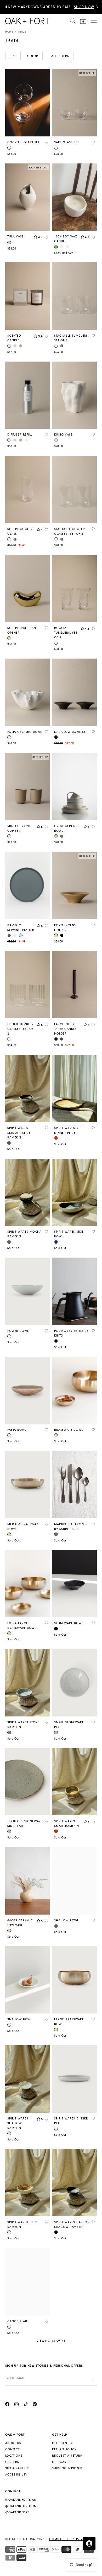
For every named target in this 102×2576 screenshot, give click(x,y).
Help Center (62, 2443)
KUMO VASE (63, 435)
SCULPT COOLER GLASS (20, 531)
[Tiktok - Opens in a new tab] (26, 2405)
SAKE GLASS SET (67, 142)
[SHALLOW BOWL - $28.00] (74, 1881)
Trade (22, 32)
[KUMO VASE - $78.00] (74, 395)
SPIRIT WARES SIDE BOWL (69, 1234)
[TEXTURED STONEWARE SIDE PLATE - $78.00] (28, 1782)
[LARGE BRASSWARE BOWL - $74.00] (74, 1980)
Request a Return (67, 2456)
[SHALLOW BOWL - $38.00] (28, 1980)
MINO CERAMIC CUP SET (19, 828)
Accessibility (16, 2475)
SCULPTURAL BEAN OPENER (22, 630)
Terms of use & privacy (69, 2539)
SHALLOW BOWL (66, 1920)
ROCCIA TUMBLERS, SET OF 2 (66, 633)
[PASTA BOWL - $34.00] (28, 1390)
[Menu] (94, 21)
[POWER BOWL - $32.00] (28, 1291)
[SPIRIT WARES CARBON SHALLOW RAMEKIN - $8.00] (74, 2183)
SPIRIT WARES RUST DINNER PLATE (69, 1130)
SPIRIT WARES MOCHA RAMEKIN (24, 1234)
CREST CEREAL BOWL (65, 828)
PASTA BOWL (17, 1430)
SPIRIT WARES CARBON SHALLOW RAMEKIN (72, 2225)
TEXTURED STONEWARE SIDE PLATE (25, 1824)
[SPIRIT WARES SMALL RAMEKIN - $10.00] (74, 1782)
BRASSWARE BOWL (69, 1430)
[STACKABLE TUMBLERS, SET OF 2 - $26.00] (74, 296)
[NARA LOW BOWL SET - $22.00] (74, 692)
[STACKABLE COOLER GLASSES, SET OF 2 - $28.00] (74, 489)
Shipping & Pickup (67, 2468)
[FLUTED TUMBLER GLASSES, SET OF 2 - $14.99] (28, 985)
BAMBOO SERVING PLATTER (21, 928)
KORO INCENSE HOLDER (66, 928)
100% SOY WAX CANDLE (66, 239)
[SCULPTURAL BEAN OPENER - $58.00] (28, 589)
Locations (14, 2456)
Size (13, 56)
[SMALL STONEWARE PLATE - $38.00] (74, 1683)
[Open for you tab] (89, 2543)
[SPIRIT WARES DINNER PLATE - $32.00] (74, 2079)
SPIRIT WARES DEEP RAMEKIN (22, 2225)
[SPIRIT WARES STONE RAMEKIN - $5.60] (28, 1683)
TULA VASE (16, 237)
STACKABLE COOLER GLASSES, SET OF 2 (69, 531)
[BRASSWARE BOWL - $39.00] (74, 1390)
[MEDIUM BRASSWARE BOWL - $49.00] (28, 1485)
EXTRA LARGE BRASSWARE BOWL (22, 1626)
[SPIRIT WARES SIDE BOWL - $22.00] (74, 1192)
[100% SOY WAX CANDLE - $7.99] (74, 197)
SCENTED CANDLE (14, 338)
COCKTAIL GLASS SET (23, 142)
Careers (12, 2462)
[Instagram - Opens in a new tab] (16, 2405)
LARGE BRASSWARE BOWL (69, 2022)
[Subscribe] (93, 2380)
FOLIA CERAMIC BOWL (25, 732)
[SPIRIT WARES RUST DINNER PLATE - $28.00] (74, 1088)
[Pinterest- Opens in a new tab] (35, 2405)
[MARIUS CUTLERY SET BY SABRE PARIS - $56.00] (74, 1485)
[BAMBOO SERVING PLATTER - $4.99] (28, 886)
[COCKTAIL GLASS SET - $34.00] (28, 103)
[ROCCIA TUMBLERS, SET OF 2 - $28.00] (74, 589)
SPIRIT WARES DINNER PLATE (71, 2121)
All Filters (60, 56)
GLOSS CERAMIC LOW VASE (20, 1923)
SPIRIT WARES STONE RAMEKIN (23, 1725)
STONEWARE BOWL (69, 1623)
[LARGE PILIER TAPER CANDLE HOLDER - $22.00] (74, 985)
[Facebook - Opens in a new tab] (7, 2405)
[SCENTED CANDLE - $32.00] (28, 296)
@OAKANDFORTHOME (22, 2506)
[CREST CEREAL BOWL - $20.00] (74, 787)
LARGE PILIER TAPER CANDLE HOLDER (65, 1029)
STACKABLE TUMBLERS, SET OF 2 (72, 338)
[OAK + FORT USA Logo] (27, 21)
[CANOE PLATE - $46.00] (28, 2282)
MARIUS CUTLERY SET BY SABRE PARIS (71, 1527)
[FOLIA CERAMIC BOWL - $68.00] (28, 692)
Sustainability (17, 2468)
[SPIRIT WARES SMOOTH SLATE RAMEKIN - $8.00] (28, 1088)
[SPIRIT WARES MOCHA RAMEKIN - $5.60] (28, 1192)
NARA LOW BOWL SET (71, 732)
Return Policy (64, 2449)
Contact (12, 2449)
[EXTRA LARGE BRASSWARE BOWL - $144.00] (28, 1584)
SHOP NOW (84, 7)
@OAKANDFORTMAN (21, 2500)
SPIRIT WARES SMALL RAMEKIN (67, 1824)
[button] (97, 7)
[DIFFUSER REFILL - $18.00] (28, 395)
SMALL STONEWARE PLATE (69, 1725)
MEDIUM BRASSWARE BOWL (24, 1527)
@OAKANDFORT (17, 2512)
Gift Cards (61, 2462)
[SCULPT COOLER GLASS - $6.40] (28, 489)
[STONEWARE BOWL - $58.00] (74, 1584)
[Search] (73, 21)
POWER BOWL (18, 1331)
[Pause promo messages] (6, 7)
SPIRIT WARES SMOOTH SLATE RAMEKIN (19, 1133)
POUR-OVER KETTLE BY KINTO (71, 1333)
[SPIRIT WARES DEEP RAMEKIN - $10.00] (28, 2183)
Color (33, 56)
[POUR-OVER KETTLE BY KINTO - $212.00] (74, 1291)
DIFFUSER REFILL (20, 435)
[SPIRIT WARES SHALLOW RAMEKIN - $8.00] (28, 2079)
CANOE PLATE (18, 2321)
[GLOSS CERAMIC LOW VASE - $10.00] (28, 1881)
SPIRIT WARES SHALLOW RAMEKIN (18, 2123)
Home (9, 32)
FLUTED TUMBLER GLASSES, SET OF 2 (21, 1029)
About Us (13, 2443)
